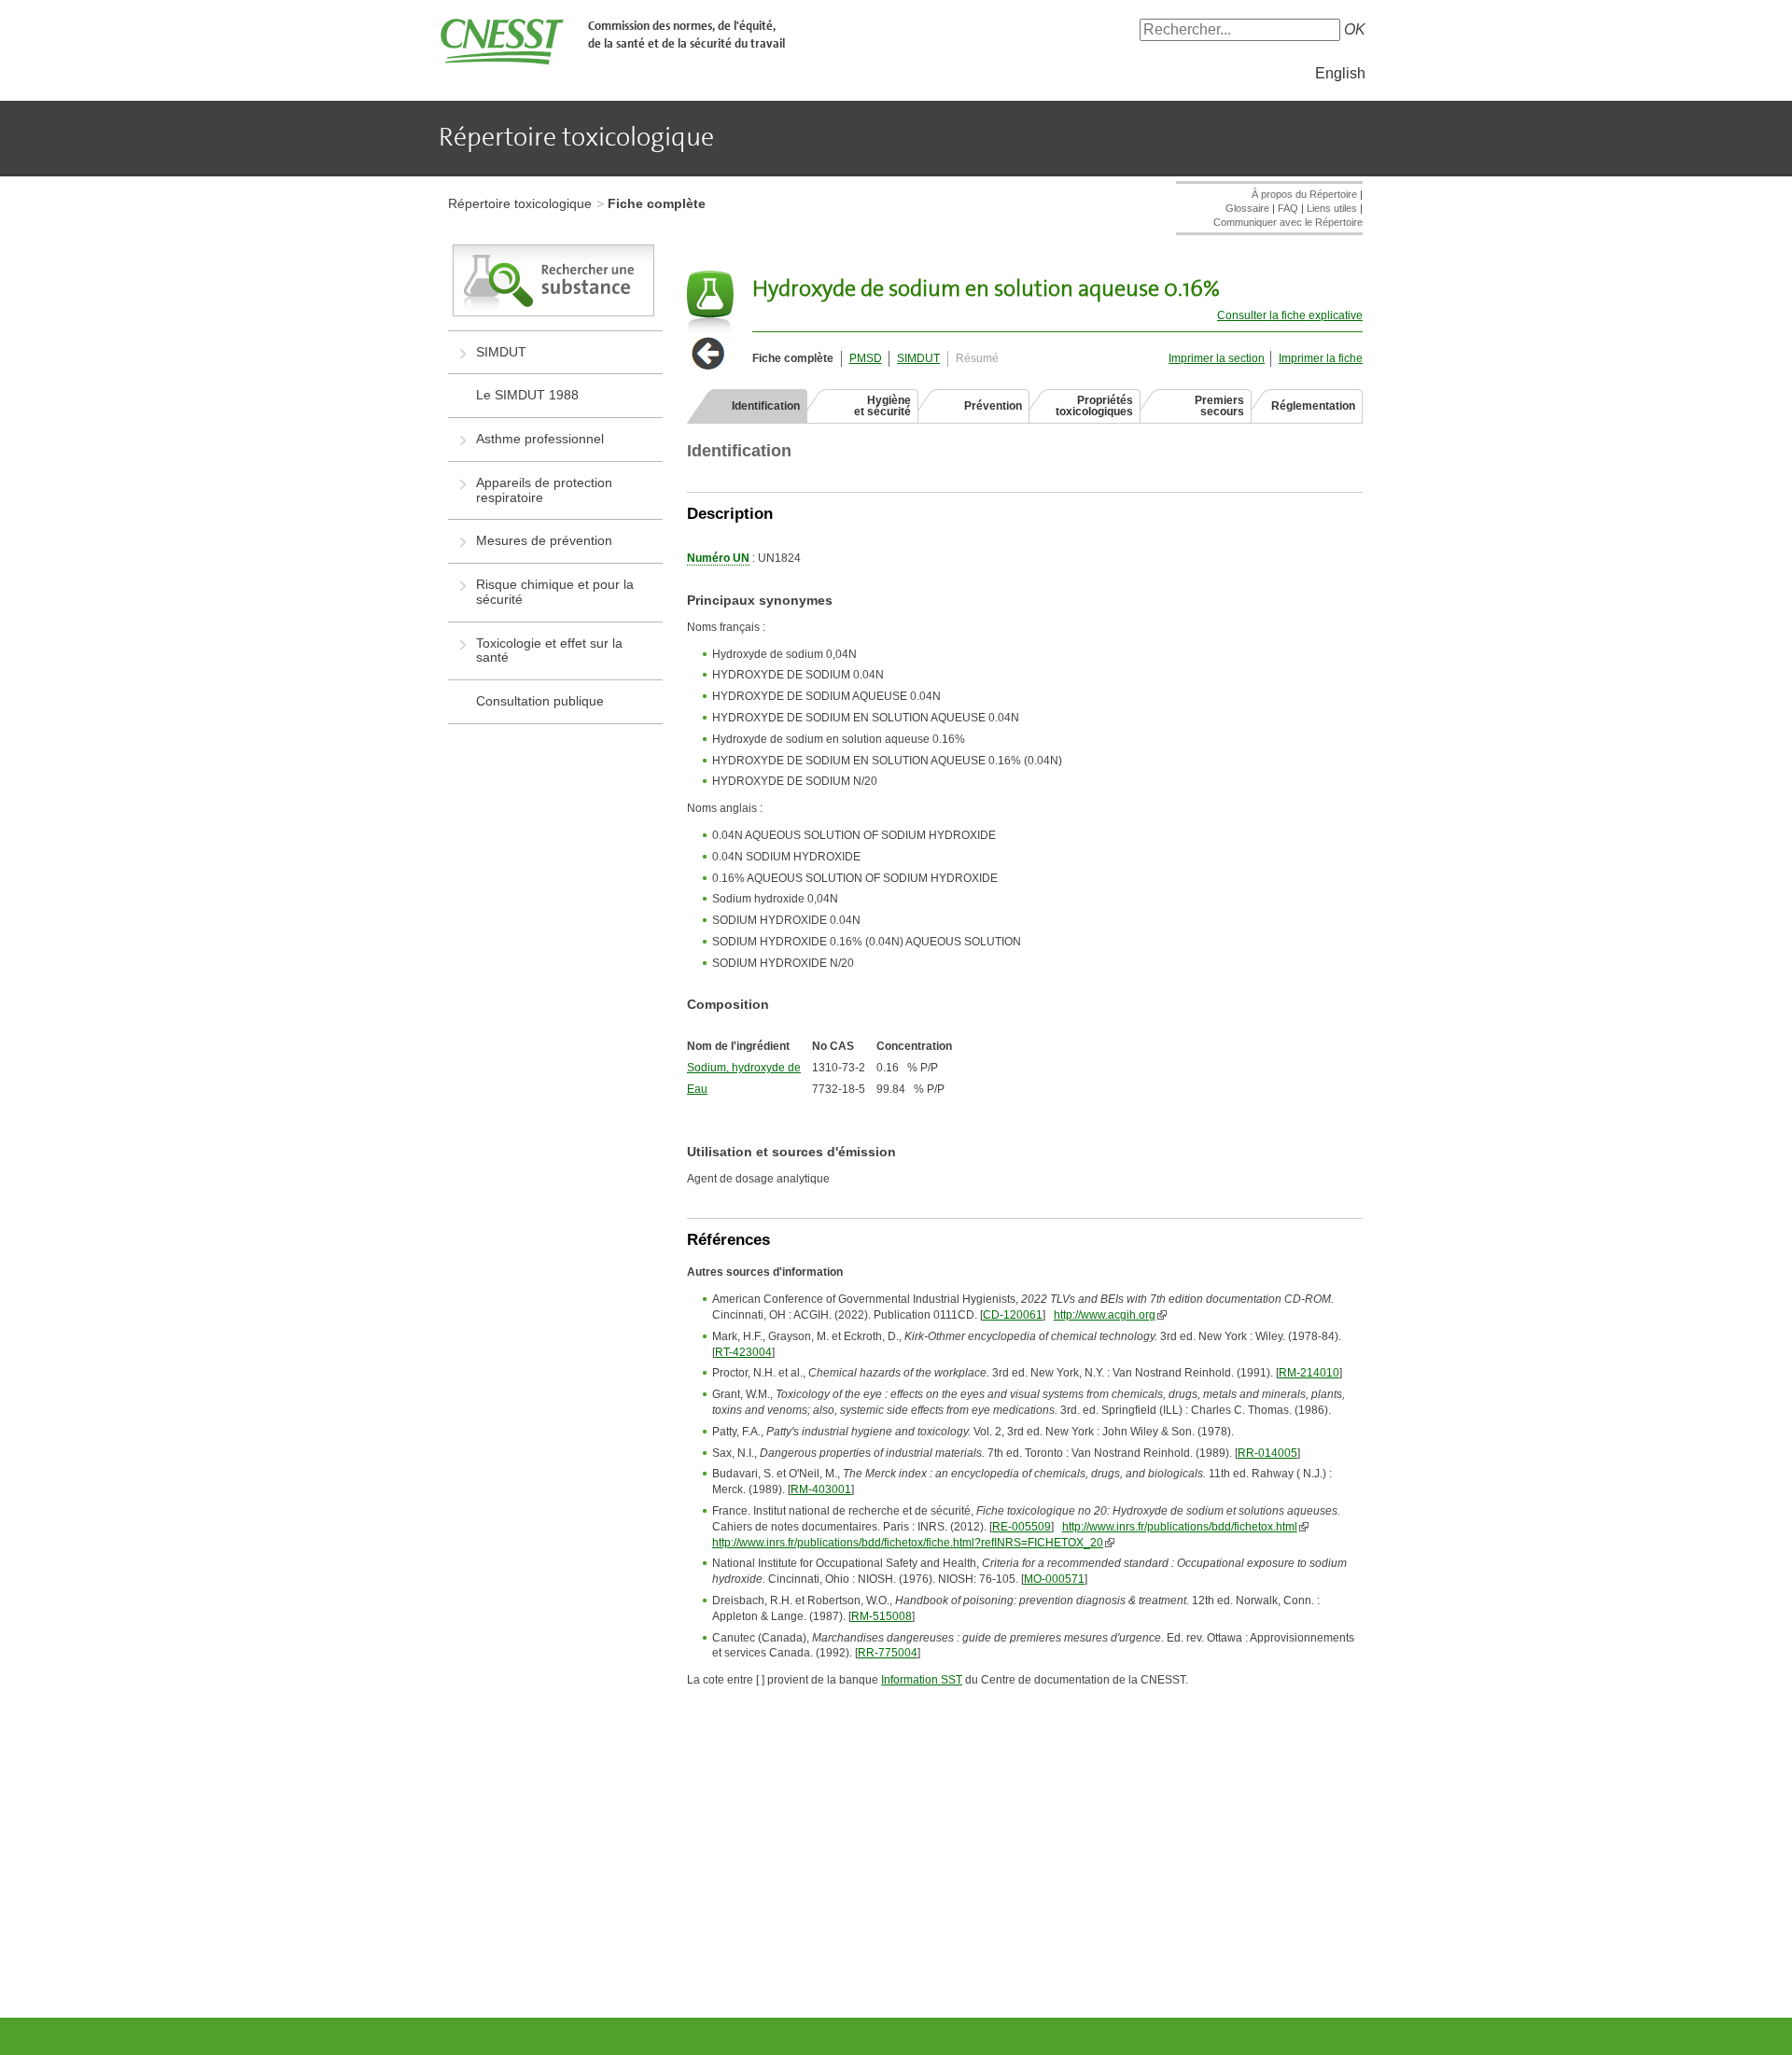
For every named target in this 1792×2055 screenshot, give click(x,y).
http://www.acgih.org (1105, 1315)
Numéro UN (718, 558)
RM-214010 (1309, 1373)
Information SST (922, 1680)
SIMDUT (918, 358)
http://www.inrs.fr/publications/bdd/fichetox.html (1180, 1527)
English (1340, 73)
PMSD (866, 358)
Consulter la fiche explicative (1290, 315)
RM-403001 (821, 1489)
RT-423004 (743, 1352)
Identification (766, 406)
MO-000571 (1054, 1579)
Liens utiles (1332, 208)
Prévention (993, 406)
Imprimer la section (1217, 358)
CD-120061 (1013, 1315)
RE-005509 (1022, 1527)
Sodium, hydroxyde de (744, 1068)
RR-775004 (888, 1653)
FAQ (1288, 208)
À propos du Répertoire (1304, 194)
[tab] (747, 406)
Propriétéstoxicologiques (1094, 406)
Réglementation (1313, 406)
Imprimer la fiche (1321, 358)
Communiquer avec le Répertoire (1288, 222)
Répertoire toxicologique (520, 203)
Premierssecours (1219, 406)
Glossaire (1247, 208)
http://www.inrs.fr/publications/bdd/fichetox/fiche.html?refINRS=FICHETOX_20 (908, 1543)
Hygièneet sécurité (882, 406)
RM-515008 (882, 1616)
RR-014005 (1267, 1453)
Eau (697, 1089)
